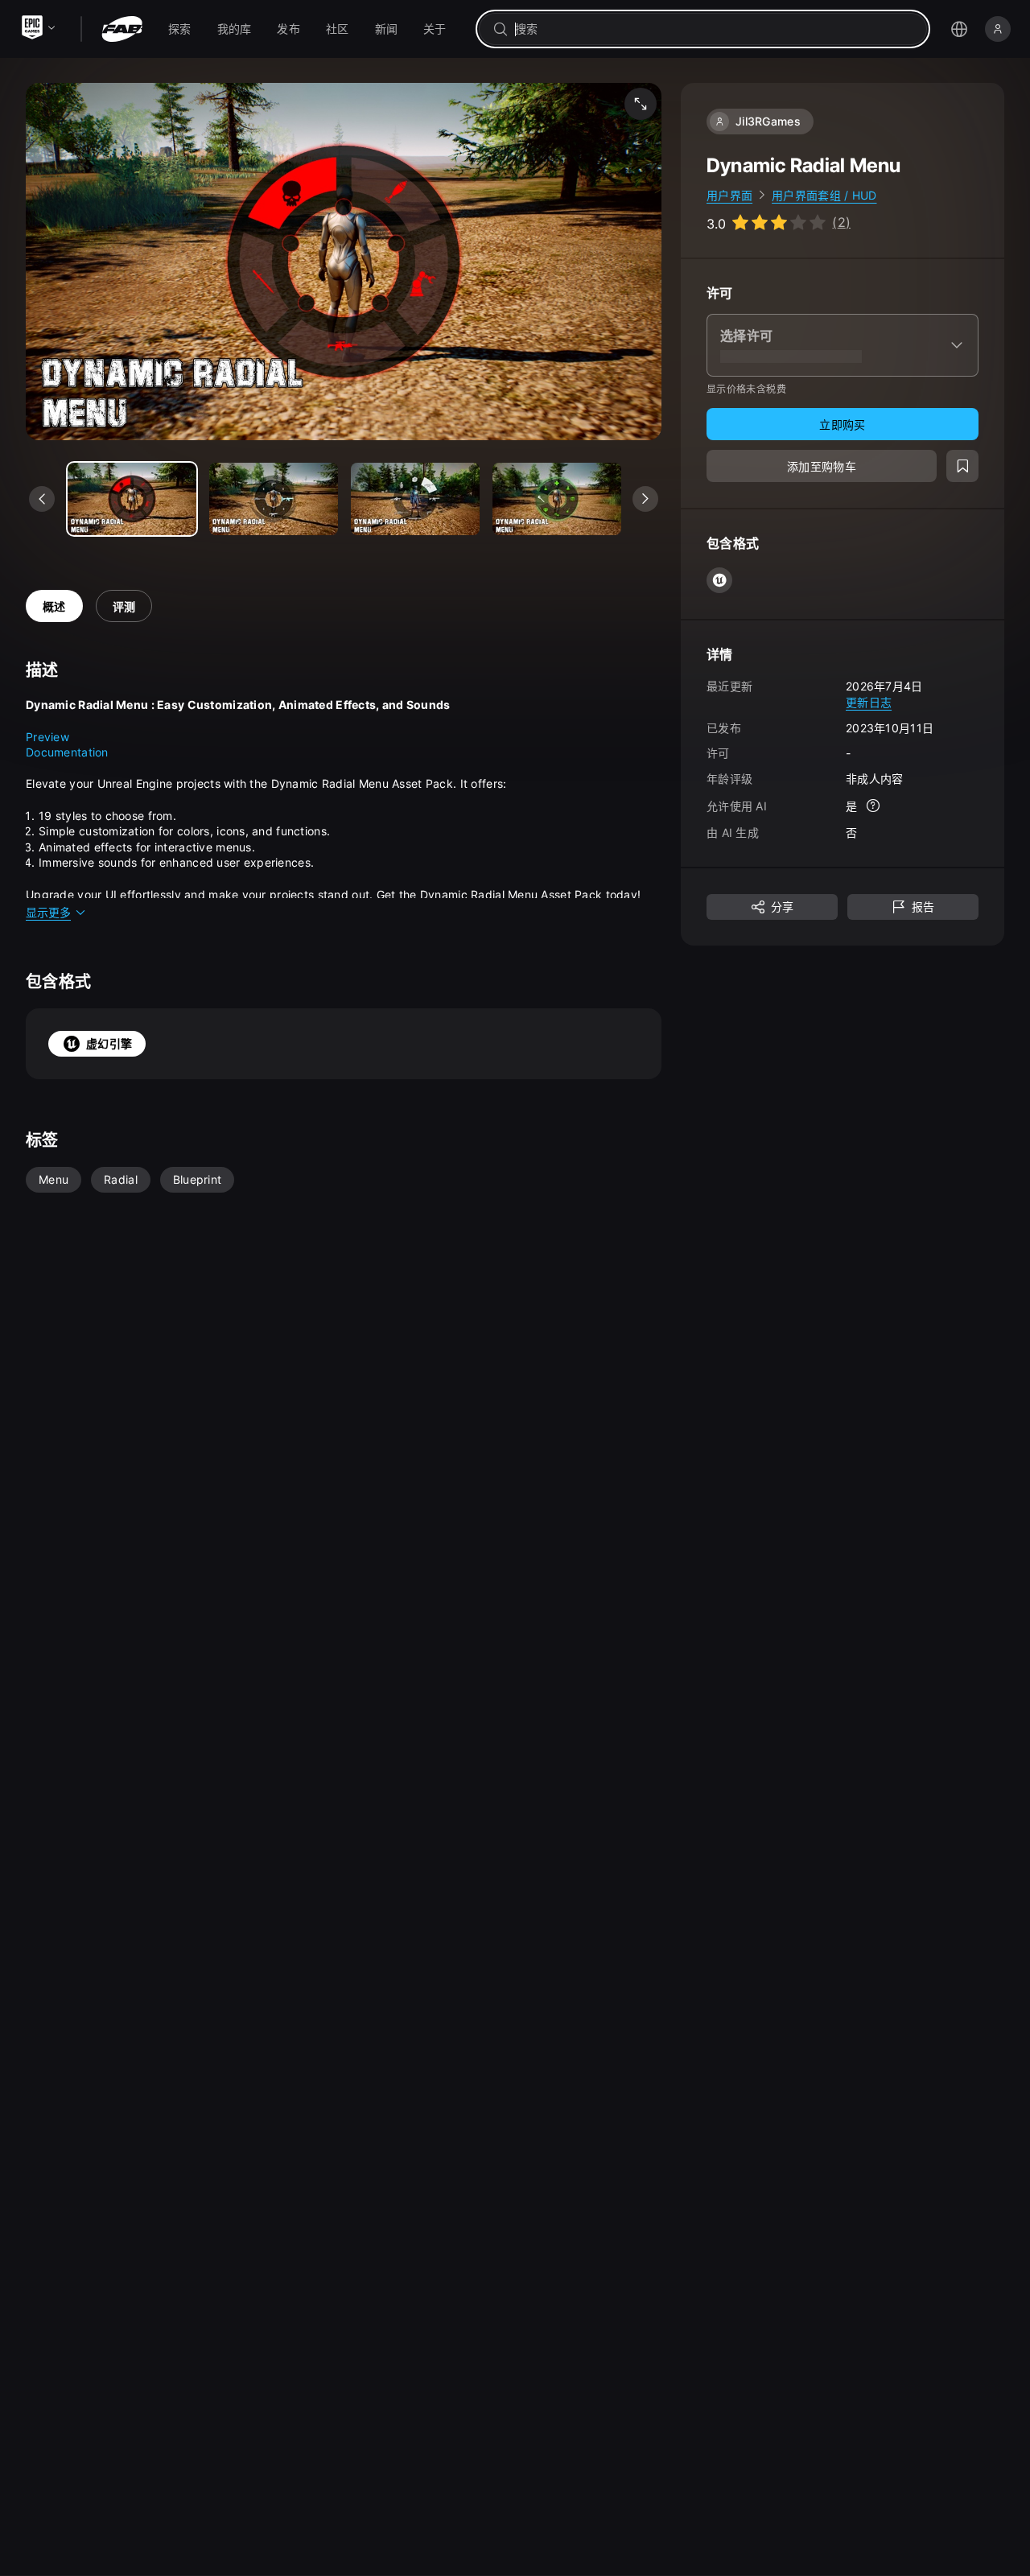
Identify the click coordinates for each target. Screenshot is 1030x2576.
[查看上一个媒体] (42, 499)
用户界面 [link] (729, 195)
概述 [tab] (54, 606)
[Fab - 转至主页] (122, 29)
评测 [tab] (124, 606)
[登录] (998, 29)
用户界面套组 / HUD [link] (824, 195)
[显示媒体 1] (274, 499)
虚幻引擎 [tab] (109, 1043)
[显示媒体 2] (415, 499)
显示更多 (48, 912)
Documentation (67, 752)
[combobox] (714, 29)
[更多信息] (873, 806)
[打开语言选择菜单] (959, 29)
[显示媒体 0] (132, 499)
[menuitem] (180, 29)
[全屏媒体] (641, 104)
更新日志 (869, 702)
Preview (47, 737)
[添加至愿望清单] (962, 467)
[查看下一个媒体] (645, 499)
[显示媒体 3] (557, 499)
